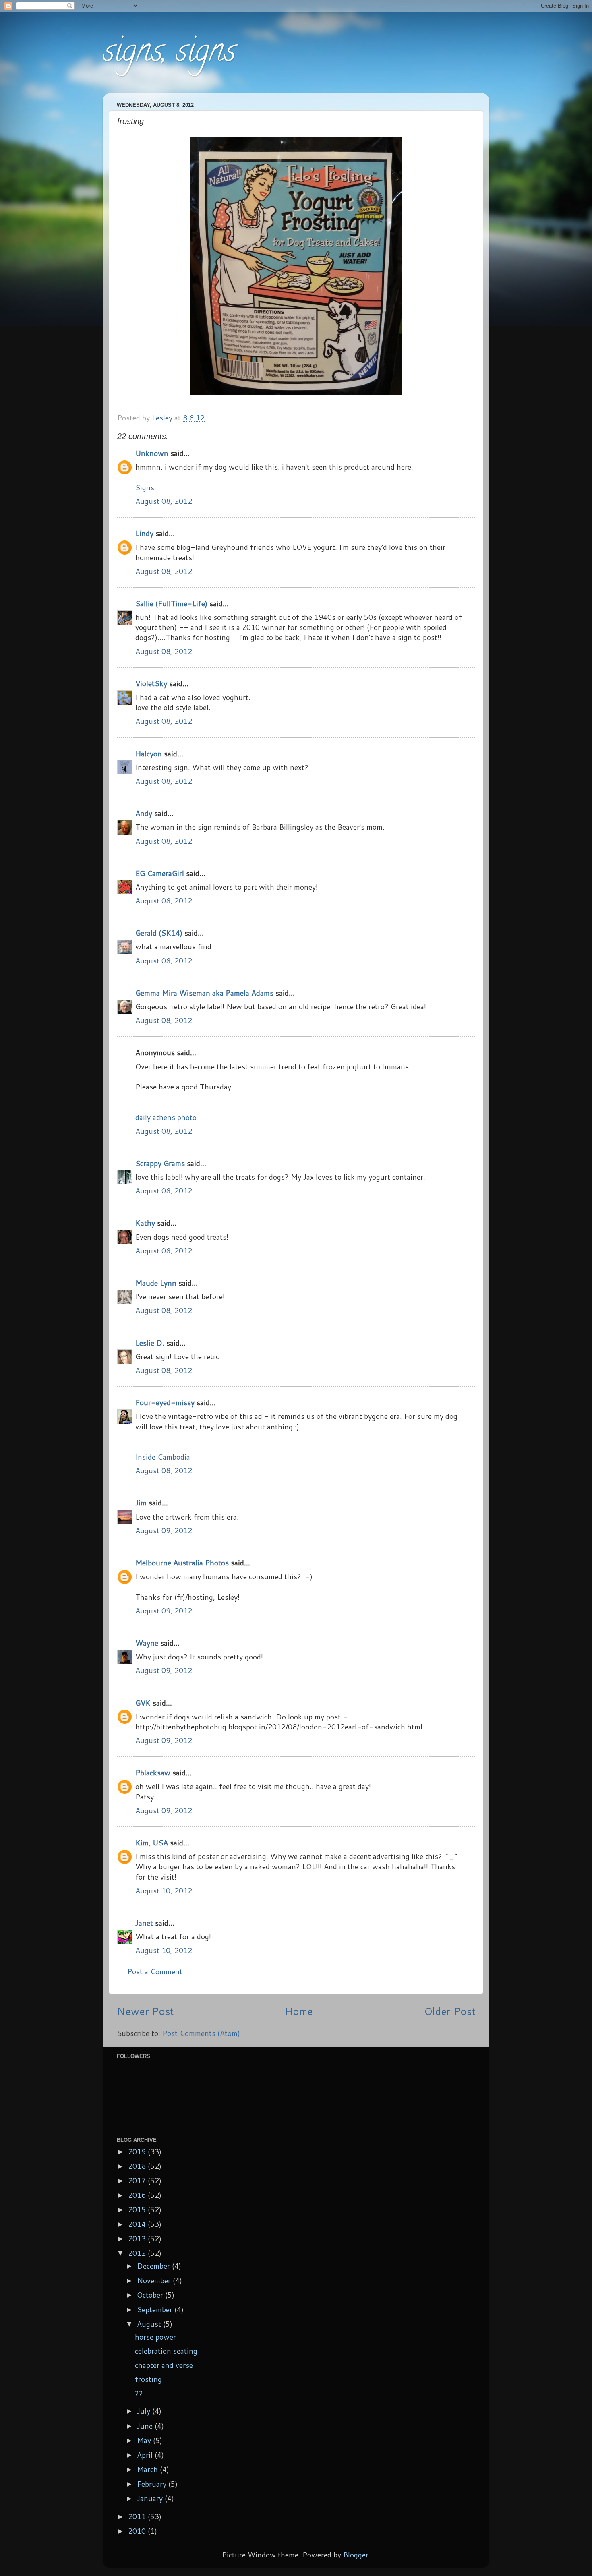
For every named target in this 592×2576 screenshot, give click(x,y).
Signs (145, 487)
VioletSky (151, 683)
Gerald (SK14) (159, 933)
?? (139, 2393)
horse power (155, 2337)
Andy (144, 813)
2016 (138, 2195)
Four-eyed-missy (165, 1402)
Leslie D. (150, 1343)
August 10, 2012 (164, 1891)
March (148, 2469)
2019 (138, 2151)
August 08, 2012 (164, 501)
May (145, 2440)
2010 (138, 2531)
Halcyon (149, 754)
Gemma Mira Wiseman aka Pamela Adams (204, 993)
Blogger (356, 2555)
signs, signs (169, 54)
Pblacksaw (153, 1773)
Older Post (450, 2011)
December (154, 2266)
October (151, 2295)
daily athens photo (166, 1117)
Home (299, 2011)
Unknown (152, 453)
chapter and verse (164, 2365)
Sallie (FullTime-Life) (171, 603)
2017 (138, 2180)
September (156, 2309)
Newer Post (145, 2011)
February (153, 2484)
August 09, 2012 (164, 1530)
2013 (138, 2238)
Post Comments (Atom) (201, 2033)
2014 (138, 2224)
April (146, 2455)
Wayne (147, 1643)
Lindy (144, 533)
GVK (143, 1703)
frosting (148, 2379)
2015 (138, 2209)
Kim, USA (152, 1843)
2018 (138, 2166)
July (145, 2411)
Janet (144, 1923)
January (151, 2498)
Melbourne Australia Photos (182, 1563)
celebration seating (166, 2351)
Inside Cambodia (163, 1457)
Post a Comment (155, 1971)
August (150, 2324)
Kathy (145, 1223)
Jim (141, 1503)
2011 (138, 2516)
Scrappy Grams (160, 1163)
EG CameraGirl (160, 873)
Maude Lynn (156, 1283)
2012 (138, 2253)
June (146, 2426)
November (155, 2280)
